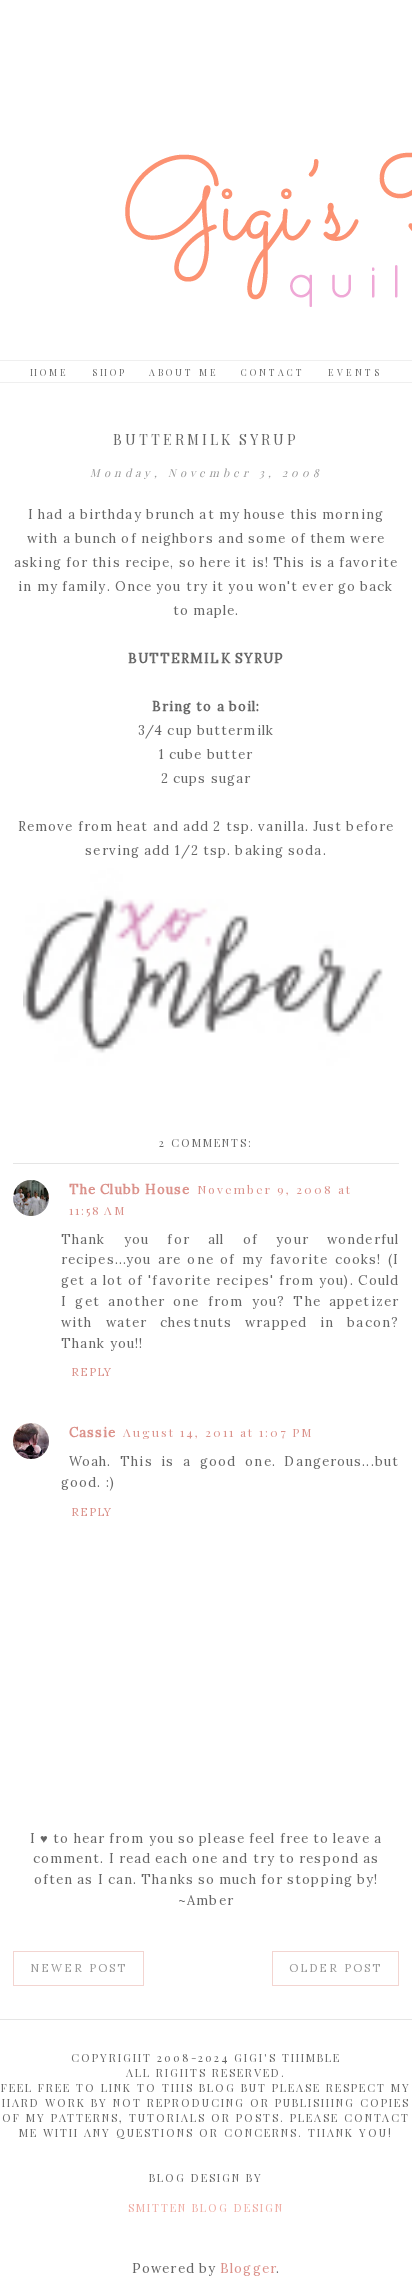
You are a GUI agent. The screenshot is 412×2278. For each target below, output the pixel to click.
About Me (184, 372)
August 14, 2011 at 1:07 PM (218, 1432)
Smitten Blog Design (206, 2207)
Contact (273, 372)
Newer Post (78, 1968)
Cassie (93, 1432)
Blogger (248, 2268)
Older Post (335, 1968)
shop (109, 372)
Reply (92, 1372)
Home (49, 372)
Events (355, 372)
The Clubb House (130, 1189)
